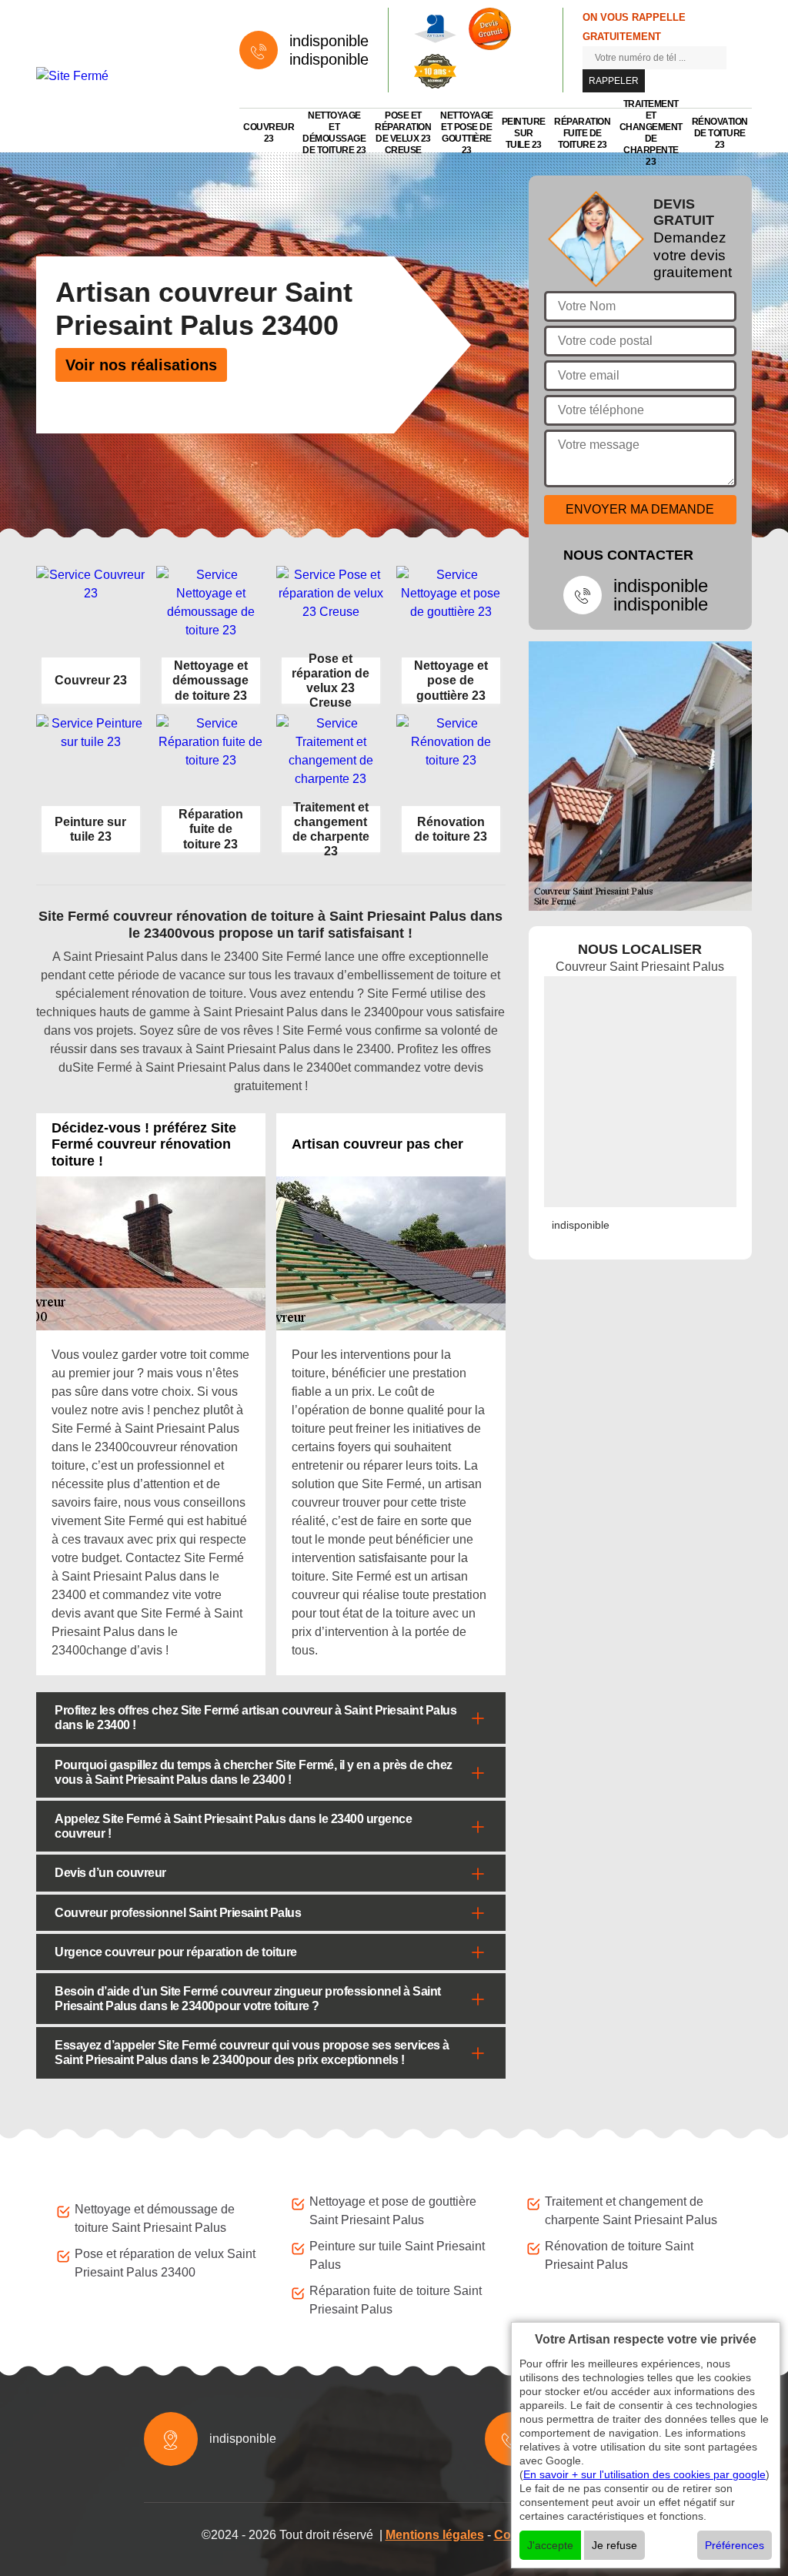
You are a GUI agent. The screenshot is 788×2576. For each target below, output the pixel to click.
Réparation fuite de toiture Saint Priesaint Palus (396, 2300)
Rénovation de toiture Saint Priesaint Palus (619, 2255)
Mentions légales (435, 2535)
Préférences (735, 2545)
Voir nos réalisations (141, 365)
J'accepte (550, 2545)
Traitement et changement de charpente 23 (651, 133)
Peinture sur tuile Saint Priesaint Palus (397, 2255)
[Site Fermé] (122, 77)
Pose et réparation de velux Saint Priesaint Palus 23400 (165, 2263)
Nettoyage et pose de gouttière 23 (467, 133)
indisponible (329, 41)
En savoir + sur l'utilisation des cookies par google (644, 2474)
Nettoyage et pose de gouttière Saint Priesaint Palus (393, 2211)
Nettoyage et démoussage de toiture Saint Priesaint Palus (155, 2218)
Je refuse (614, 2545)
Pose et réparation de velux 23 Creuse (403, 133)
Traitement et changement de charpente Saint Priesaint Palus (631, 2211)
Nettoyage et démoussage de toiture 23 (334, 133)
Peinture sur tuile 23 (524, 133)
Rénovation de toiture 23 (720, 133)
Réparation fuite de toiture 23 (582, 133)
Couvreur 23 (269, 133)
